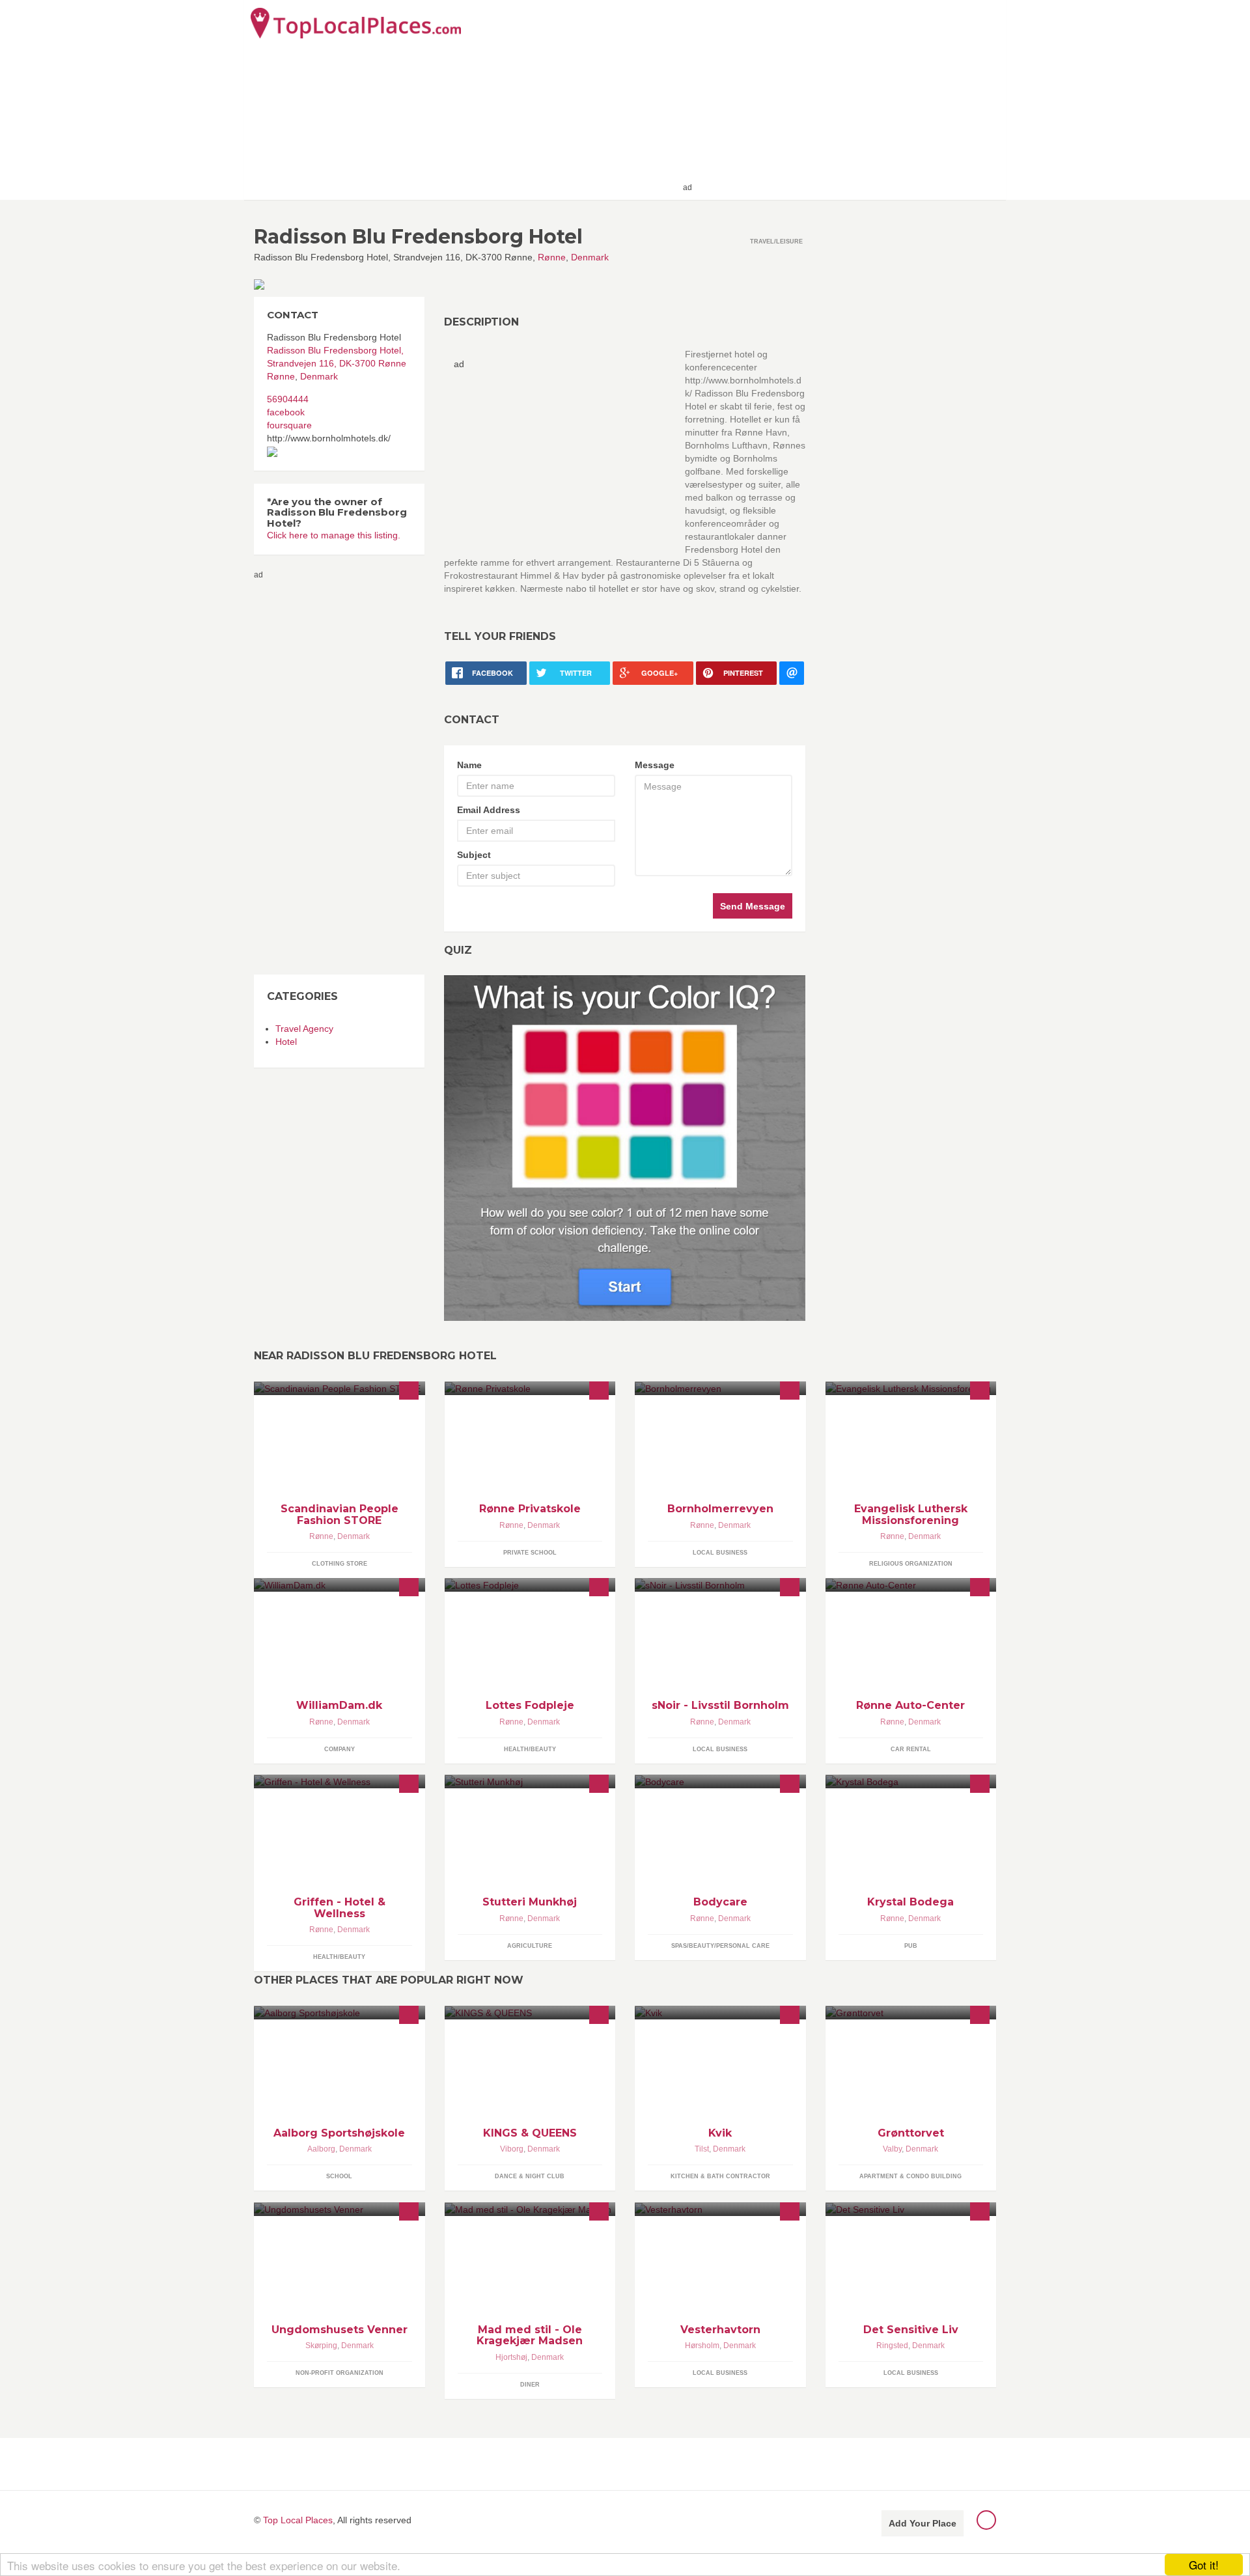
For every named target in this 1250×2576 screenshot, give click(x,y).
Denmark (590, 257)
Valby (892, 2149)
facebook (286, 412)
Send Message (753, 906)
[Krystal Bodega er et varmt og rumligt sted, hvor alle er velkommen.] (911, 1781)
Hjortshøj (511, 2357)
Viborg (512, 2149)
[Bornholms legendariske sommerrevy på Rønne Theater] (720, 1388)
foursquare (289, 425)
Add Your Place (923, 2523)
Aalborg (321, 2149)
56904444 (288, 399)
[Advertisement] (847, 99)
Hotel (286, 1042)
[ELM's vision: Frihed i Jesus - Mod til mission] (911, 1388)
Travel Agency (304, 1029)
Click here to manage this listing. (334, 535)
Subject (474, 855)
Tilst (702, 2149)
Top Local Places (298, 2520)
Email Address (489, 810)
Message (655, 765)
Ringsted (892, 2346)
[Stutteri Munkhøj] (530, 1781)
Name (469, 765)
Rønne (552, 257)
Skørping (321, 2346)
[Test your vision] (625, 1148)
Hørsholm (702, 2346)
